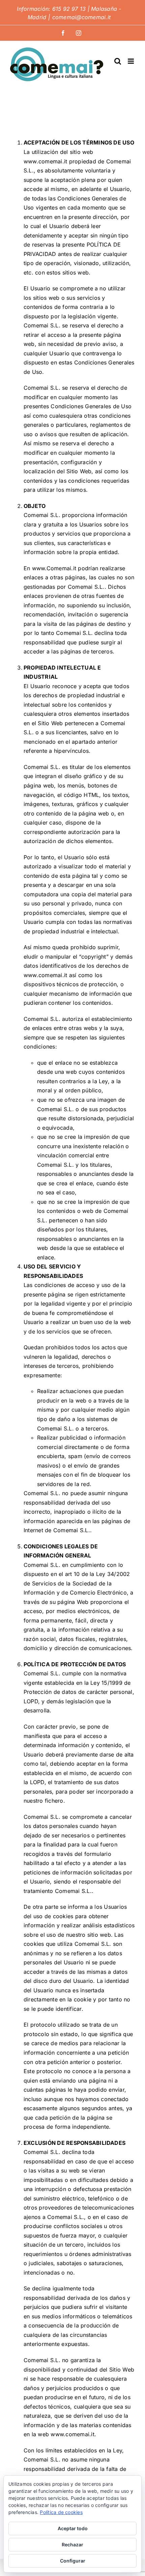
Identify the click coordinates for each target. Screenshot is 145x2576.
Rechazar (72, 2545)
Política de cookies (61, 2512)
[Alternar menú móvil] (131, 61)
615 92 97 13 (69, 9)
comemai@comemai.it (81, 17)
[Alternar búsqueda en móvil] (118, 61)
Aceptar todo (73, 2528)
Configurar (73, 2561)
